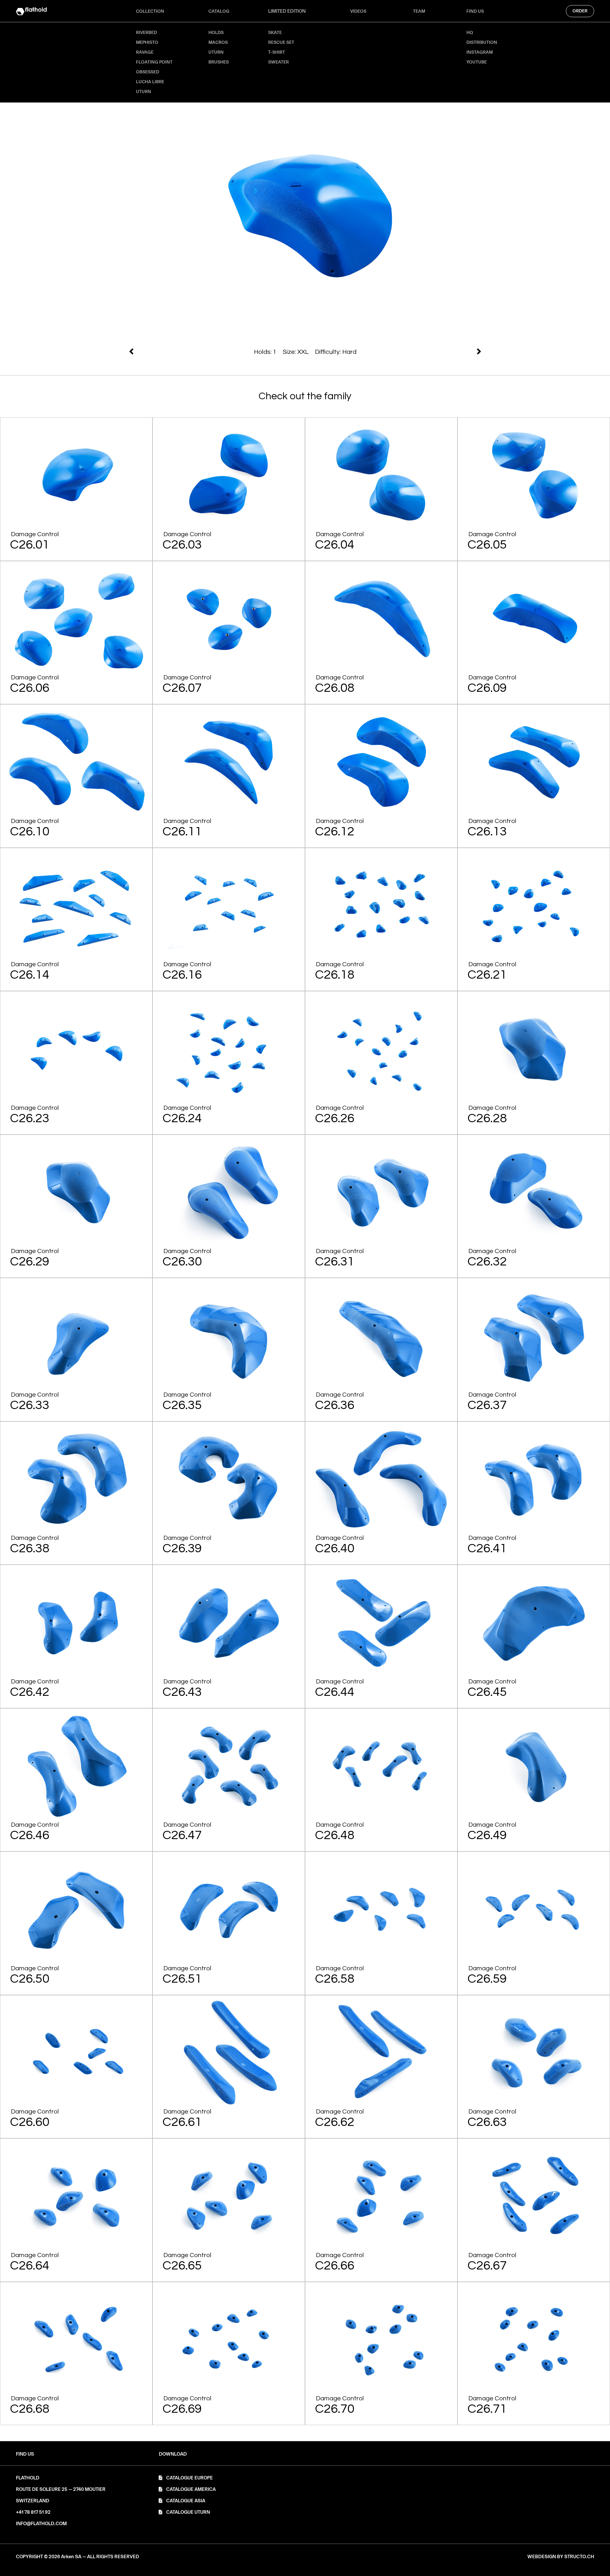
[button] (173, 2454)
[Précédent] (394, 351)
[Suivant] (216, 351)
